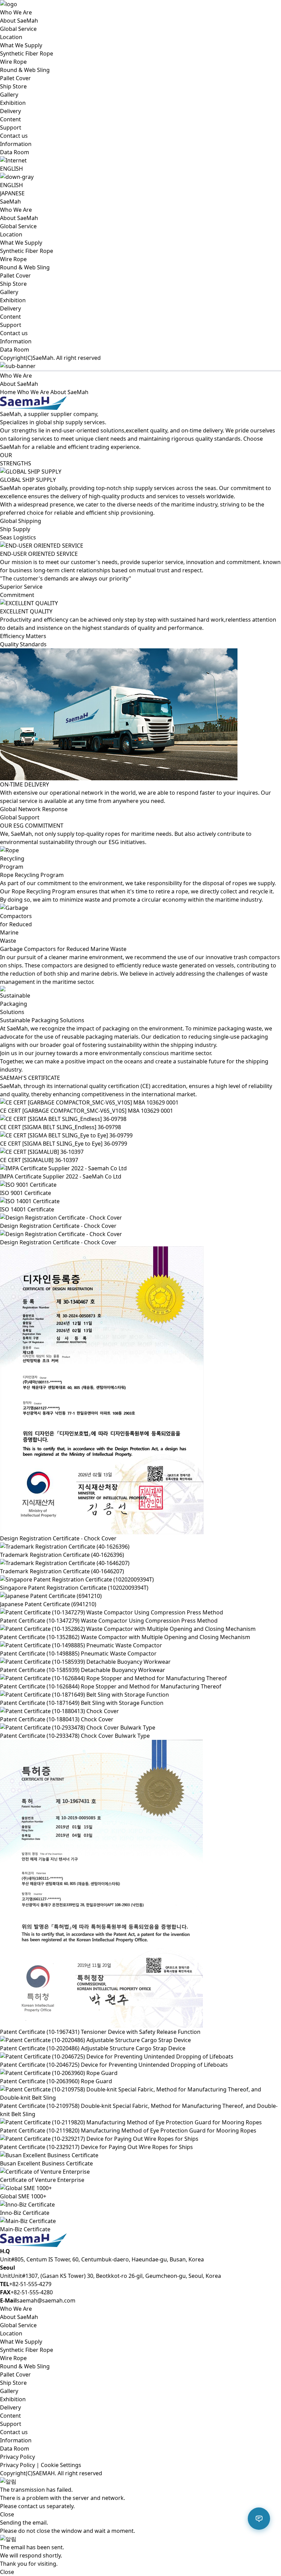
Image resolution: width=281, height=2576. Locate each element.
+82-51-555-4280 (32, 2292)
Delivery (10, 111)
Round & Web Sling (25, 70)
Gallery (9, 95)
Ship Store (13, 86)
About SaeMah (19, 21)
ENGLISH (11, 185)
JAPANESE (12, 193)
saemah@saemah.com (46, 2300)
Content (10, 119)
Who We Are (16, 12)
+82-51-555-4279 (30, 2284)
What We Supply (21, 45)
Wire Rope (13, 62)
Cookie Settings (61, 2465)
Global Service (18, 29)
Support (11, 127)
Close (7, 2514)
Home (8, 392)
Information (16, 144)
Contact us (14, 136)
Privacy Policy (17, 2457)
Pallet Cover (15, 78)
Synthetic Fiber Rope (27, 53)
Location (11, 37)
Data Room (15, 152)
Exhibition (13, 103)
